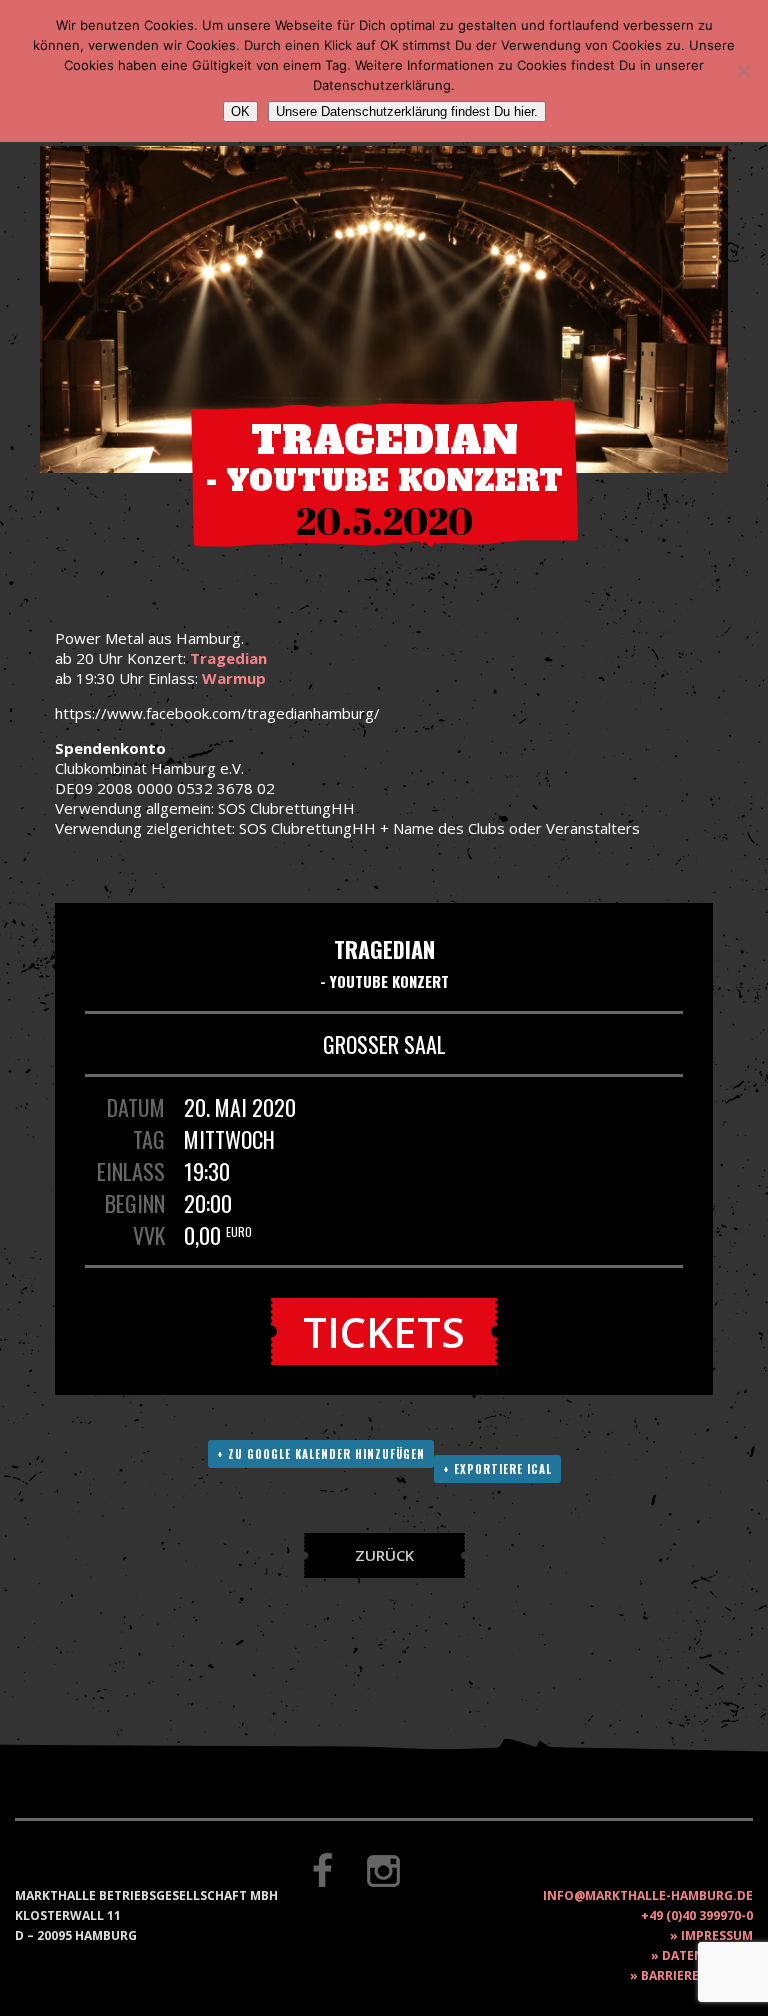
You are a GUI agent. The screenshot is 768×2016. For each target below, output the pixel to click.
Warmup (234, 678)
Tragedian (228, 658)
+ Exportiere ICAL (497, 1469)
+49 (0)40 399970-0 (697, 1915)
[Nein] (743, 71)
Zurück (384, 1555)
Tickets (384, 1331)
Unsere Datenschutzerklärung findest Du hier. (407, 111)
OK (240, 111)
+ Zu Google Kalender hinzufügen (321, 1454)
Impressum (717, 1935)
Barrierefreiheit (697, 1975)
